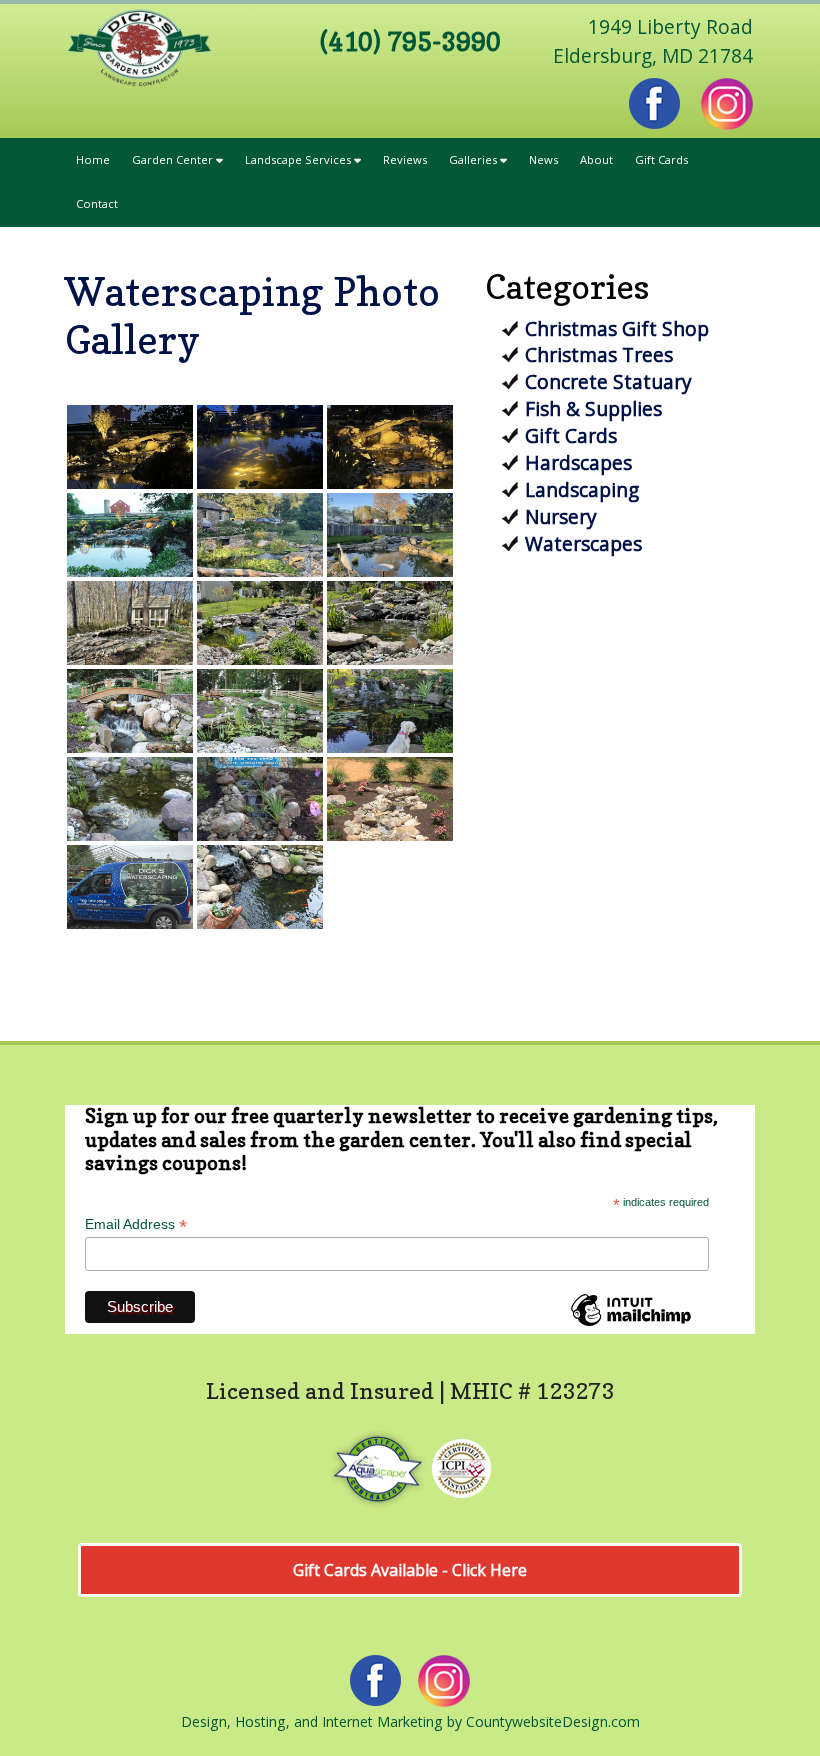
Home (93, 159)
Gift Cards (661, 159)
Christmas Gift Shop (617, 328)
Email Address (136, 1224)
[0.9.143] (130, 711)
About (596, 159)
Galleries (474, 159)
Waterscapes (583, 543)
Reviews (405, 159)
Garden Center (174, 159)
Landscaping (582, 489)
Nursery (561, 516)
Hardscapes (578, 462)
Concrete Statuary (608, 381)
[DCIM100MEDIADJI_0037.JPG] (130, 535)
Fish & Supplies (593, 408)
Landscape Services (299, 159)
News (543, 159)
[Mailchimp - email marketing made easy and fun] (631, 1324)
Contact (97, 203)
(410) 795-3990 (410, 41)
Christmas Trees (599, 354)
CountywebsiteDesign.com (553, 1721)
